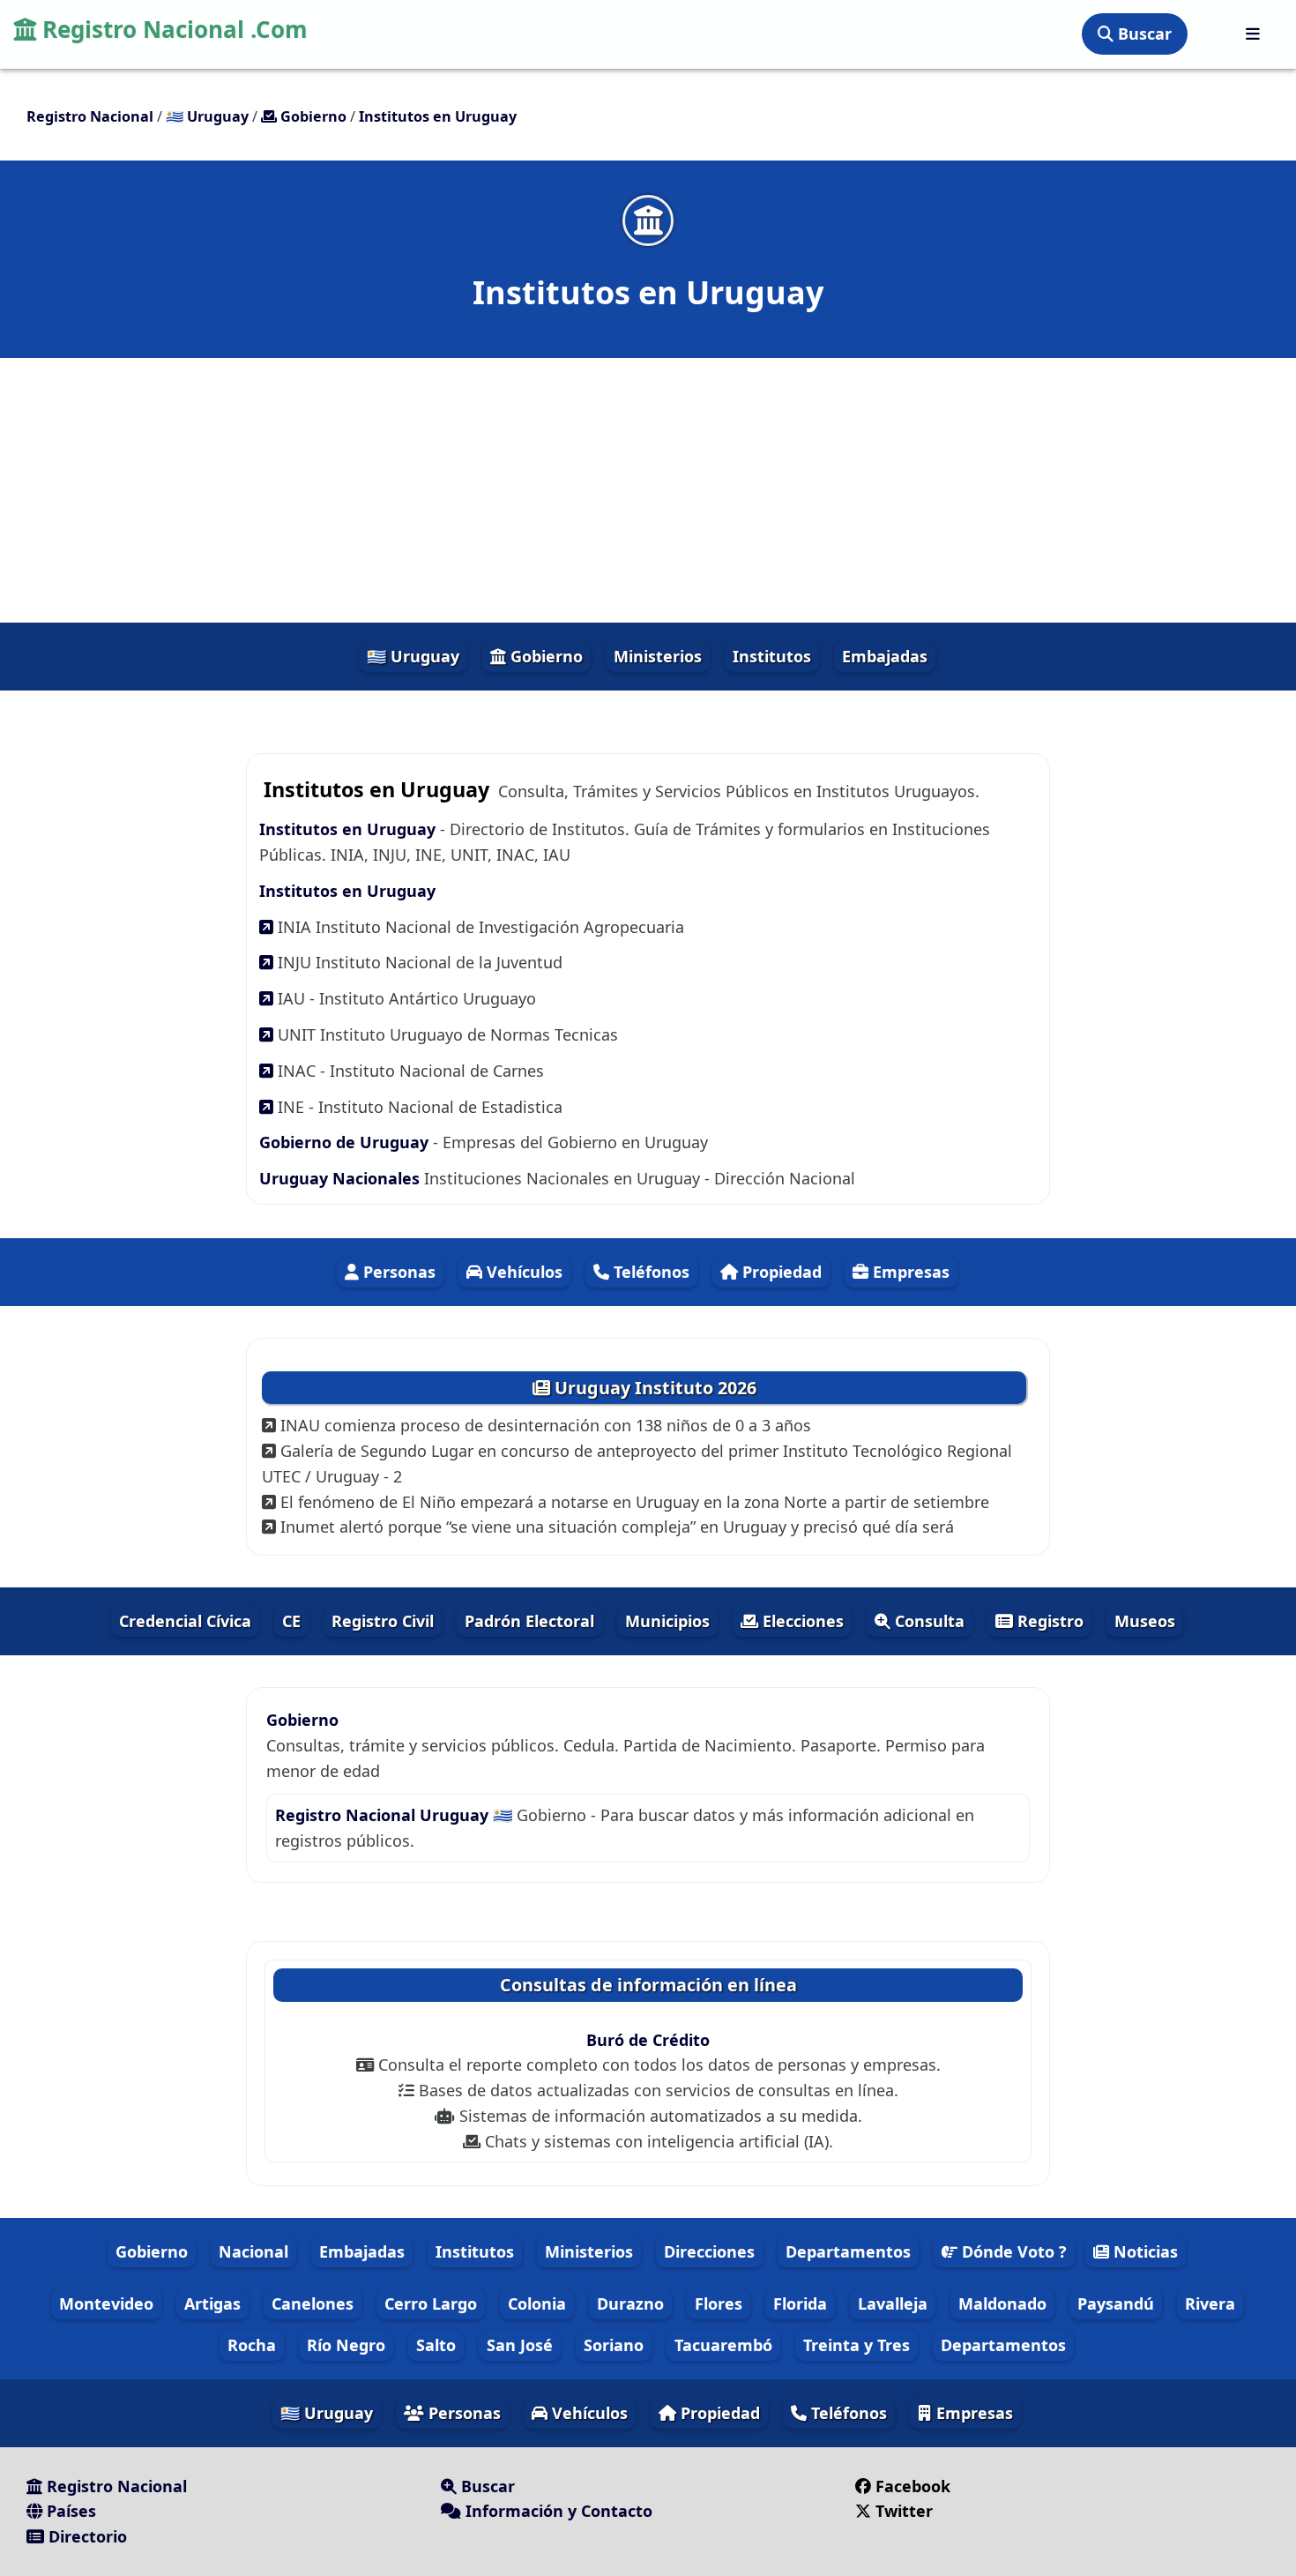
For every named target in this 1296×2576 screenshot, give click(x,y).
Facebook (913, 2486)
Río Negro (346, 2345)
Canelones (313, 2303)
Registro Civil (383, 1621)
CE (291, 1621)
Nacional (253, 2251)
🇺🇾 (207, 116)
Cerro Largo (431, 2303)
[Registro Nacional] (1253, 34)
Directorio (86, 2536)
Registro (1048, 1621)
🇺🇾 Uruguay (413, 656)
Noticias (1143, 2251)
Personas (397, 1272)
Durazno (630, 2303)
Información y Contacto (557, 2511)
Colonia (537, 2303)
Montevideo (106, 2303)
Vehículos (522, 1272)
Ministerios (658, 656)
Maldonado (1002, 2303)
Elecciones (801, 1621)
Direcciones (709, 2251)
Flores (719, 2303)
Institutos (772, 656)
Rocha (252, 2345)
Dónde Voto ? (1012, 2251)
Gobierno (544, 656)
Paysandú (1116, 2303)
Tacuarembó (723, 2345)
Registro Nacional (115, 2486)
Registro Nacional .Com (172, 29)
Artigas (212, 2303)
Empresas (909, 1272)
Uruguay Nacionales (339, 1178)
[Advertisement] (648, 490)
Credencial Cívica (185, 1621)
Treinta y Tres (857, 2345)
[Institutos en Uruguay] (648, 220)
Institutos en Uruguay (350, 829)
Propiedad (780, 1272)
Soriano (614, 2345)
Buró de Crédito (648, 2040)
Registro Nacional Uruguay (384, 1815)
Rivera (1210, 2303)
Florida (800, 2303)
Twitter (904, 2511)
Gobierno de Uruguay (344, 1142)
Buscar (1143, 34)
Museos (1145, 1621)
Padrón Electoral (529, 1621)
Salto (436, 2345)
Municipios (667, 1621)
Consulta (927, 1621)
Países (69, 2511)
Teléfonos (649, 1272)
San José (520, 2345)
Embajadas (885, 656)
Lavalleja (893, 2303)
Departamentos (848, 2251)
